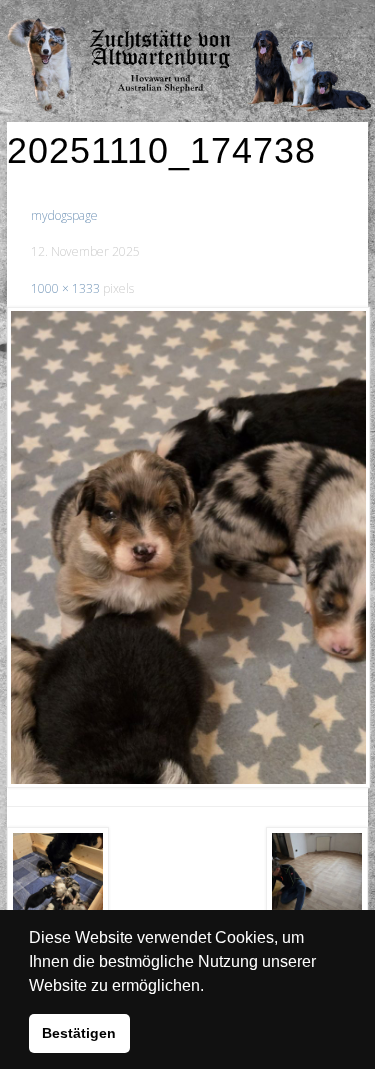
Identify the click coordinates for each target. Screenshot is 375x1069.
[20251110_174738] (187, 547)
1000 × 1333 (65, 288)
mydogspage (64, 215)
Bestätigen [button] (79, 1033)
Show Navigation (303, 20)
